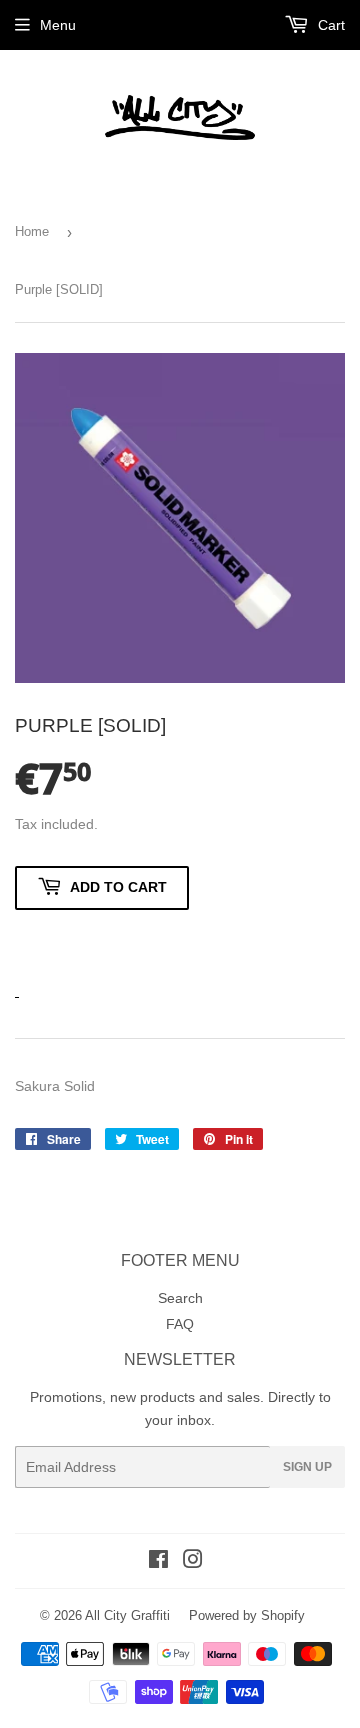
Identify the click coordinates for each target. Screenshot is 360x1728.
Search (180, 1298)
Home (32, 231)
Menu (58, 25)
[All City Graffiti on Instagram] (193, 1562)
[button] (102, 942)
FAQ (180, 1324)
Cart (329, 25)
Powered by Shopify (247, 1615)
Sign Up (307, 1467)
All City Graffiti (127, 1615)
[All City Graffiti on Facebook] (158, 1562)
